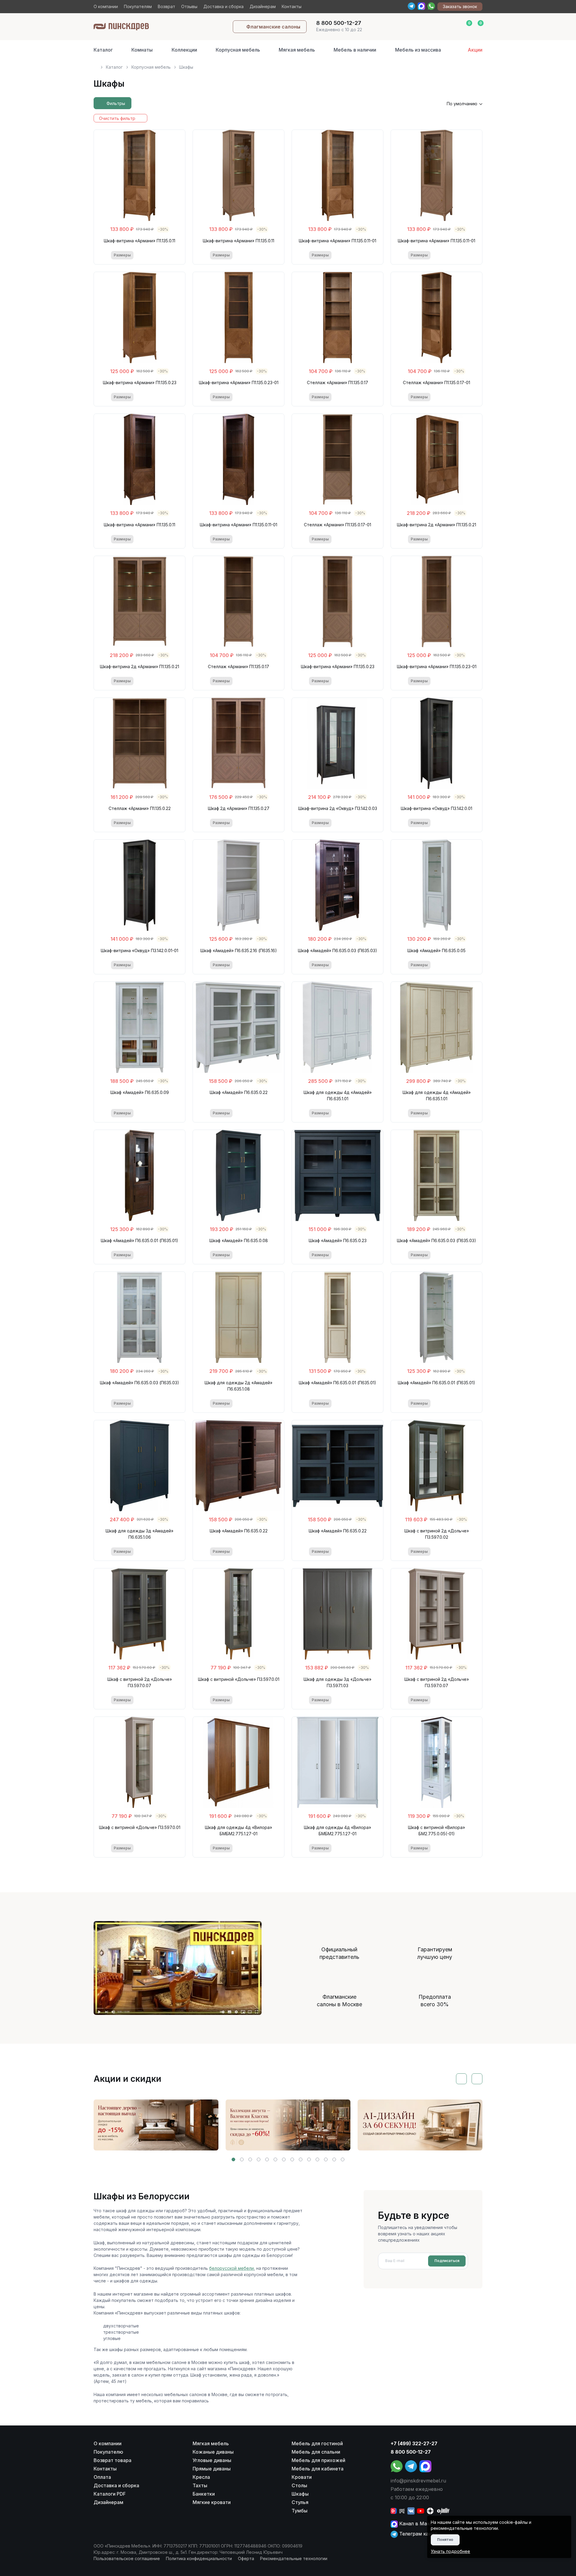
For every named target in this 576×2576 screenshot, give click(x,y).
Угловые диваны (212, 2460)
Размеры (122, 255)
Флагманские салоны (273, 27)
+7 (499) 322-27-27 (414, 2443)
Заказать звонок (460, 6)
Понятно (445, 2540)
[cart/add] (164, 255)
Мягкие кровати (212, 2502)
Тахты (200, 2485)
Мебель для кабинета (318, 2469)
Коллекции (184, 50)
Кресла (201, 2477)
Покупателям (138, 6)
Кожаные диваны (213, 2452)
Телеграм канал (417, 2534)
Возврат (166, 6)
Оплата (102, 2477)
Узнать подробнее (450, 2551)
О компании (106, 6)
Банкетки (204, 2494)
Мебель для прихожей (318, 2460)
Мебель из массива (418, 50)
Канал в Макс (415, 2524)
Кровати (302, 2477)
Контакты (292, 6)
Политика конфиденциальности (199, 2558)
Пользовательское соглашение (127, 2558)
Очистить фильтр (117, 118)
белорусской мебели (231, 2268)
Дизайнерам (263, 6)
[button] (233, 2159)
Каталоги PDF (110, 2494)
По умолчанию (462, 104)
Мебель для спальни (316, 2452)
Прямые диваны (212, 2469)
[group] (156, 2125)
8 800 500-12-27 (411, 2452)
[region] (288, 65)
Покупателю (108, 2452)
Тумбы (300, 2511)
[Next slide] (477, 2079)
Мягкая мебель (297, 50)
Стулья (300, 2502)
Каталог (103, 50)
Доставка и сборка (223, 6)
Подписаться (447, 2261)
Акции (475, 50)
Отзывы (189, 6)
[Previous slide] (461, 2079)
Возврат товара (112, 2460)
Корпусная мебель (238, 50)
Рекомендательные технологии (294, 2558)
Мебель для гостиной (317, 2443)
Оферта (246, 2558)
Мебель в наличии (355, 50)
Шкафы (300, 2494)
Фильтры (116, 103)
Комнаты (142, 50)
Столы (299, 2485)
